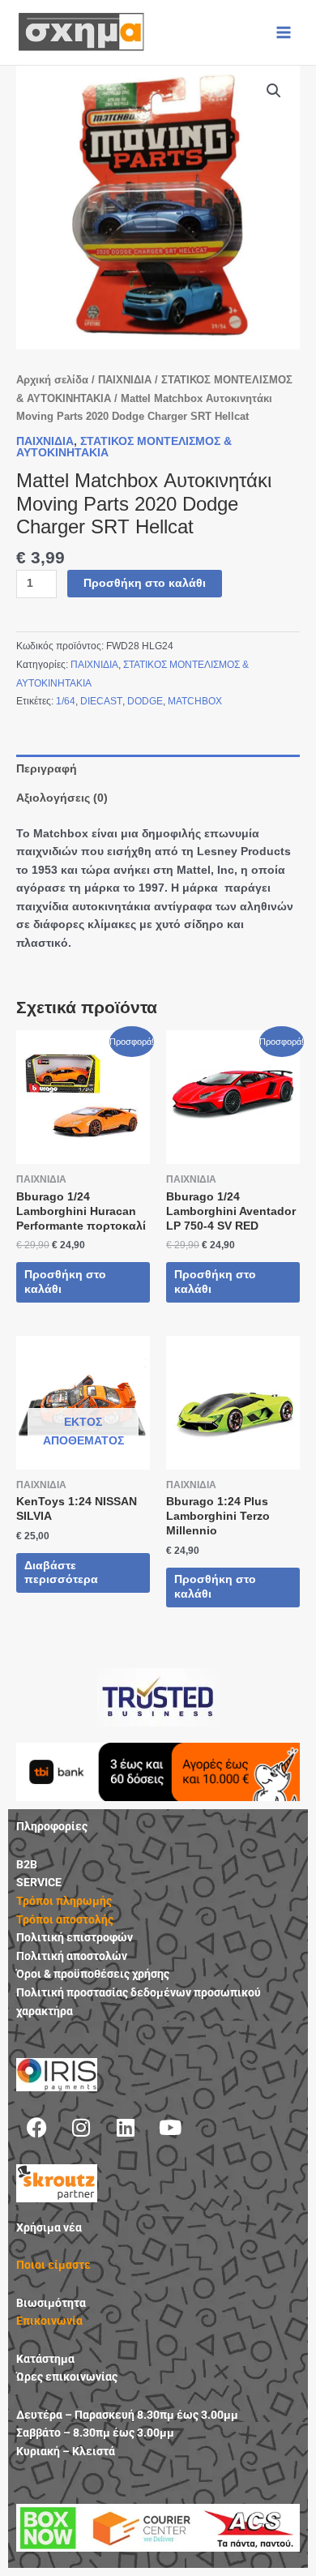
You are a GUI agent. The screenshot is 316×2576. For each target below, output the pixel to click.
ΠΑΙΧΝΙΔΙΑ (125, 380)
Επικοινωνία (49, 2321)
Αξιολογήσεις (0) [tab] (62, 798)
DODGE (145, 701)
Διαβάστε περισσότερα (61, 1573)
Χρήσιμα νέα (49, 2227)
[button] (274, 91)
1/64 (66, 701)
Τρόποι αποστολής (65, 1919)
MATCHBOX (195, 701)
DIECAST (101, 701)
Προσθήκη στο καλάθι (145, 583)
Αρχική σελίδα (52, 380)
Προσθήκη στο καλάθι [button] (65, 1282)
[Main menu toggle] (284, 32)
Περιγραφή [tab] (47, 769)
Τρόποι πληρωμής (64, 1901)
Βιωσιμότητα (51, 2303)
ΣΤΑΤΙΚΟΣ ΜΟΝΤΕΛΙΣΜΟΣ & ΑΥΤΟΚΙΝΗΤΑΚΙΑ (124, 447)
